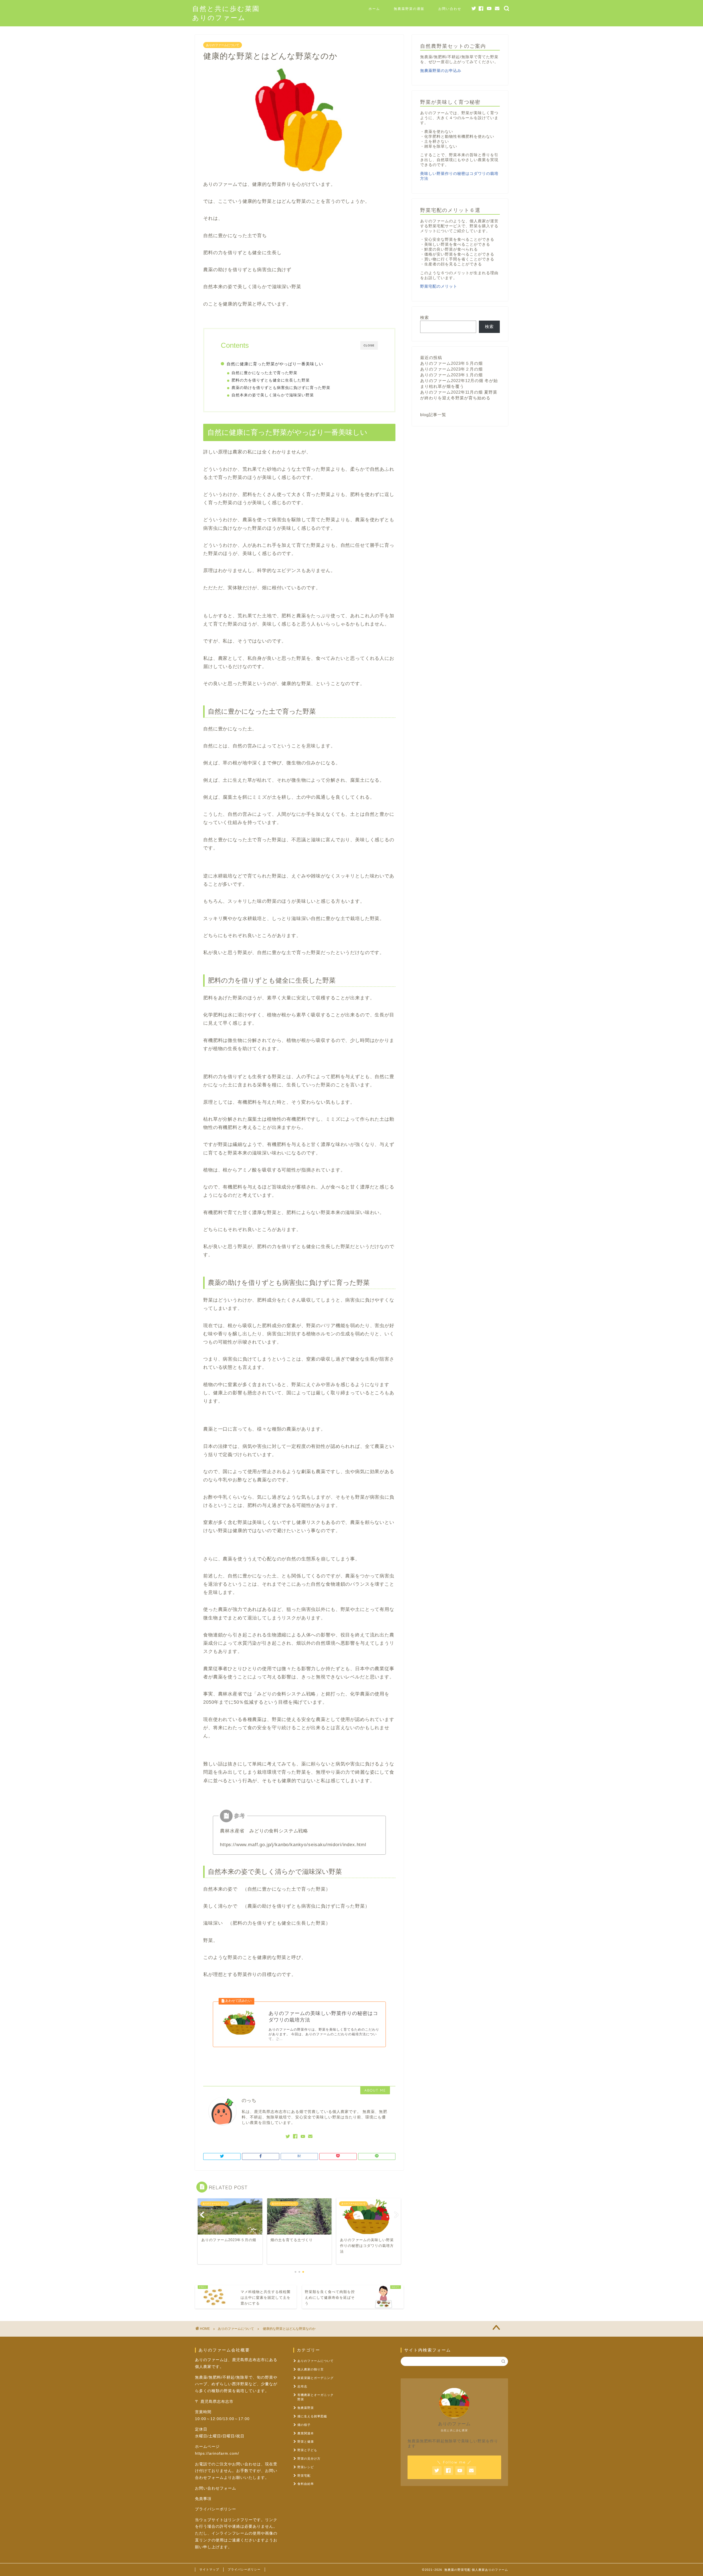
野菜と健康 (306, 2442)
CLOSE (369, 345)
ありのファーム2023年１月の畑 (451, 375)
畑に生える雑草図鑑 (312, 2416)
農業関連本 (306, 2433)
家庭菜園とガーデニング (316, 2378)
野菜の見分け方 (309, 2459)
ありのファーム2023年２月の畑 (451, 369)
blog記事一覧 (433, 415)
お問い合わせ (450, 9)
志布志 (302, 2386)
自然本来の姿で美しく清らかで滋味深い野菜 (273, 395)
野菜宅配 (304, 2476)
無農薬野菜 (306, 2408)
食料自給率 (306, 2484)
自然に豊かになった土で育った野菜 (264, 373)
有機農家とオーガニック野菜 (316, 2397)
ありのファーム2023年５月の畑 (451, 363)
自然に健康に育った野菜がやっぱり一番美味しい (275, 364)
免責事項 (203, 2499)
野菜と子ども (307, 2450)
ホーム (374, 9)
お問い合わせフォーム (216, 2488)
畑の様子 (304, 2425)
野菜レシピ (306, 2467)
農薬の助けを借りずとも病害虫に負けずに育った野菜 (281, 388)
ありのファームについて (223, 45)
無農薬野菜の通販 (409, 9)
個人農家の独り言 (311, 2369)
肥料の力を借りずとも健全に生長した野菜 (271, 380)
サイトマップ (209, 2569)
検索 (425, 317)
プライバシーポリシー (216, 2509)
